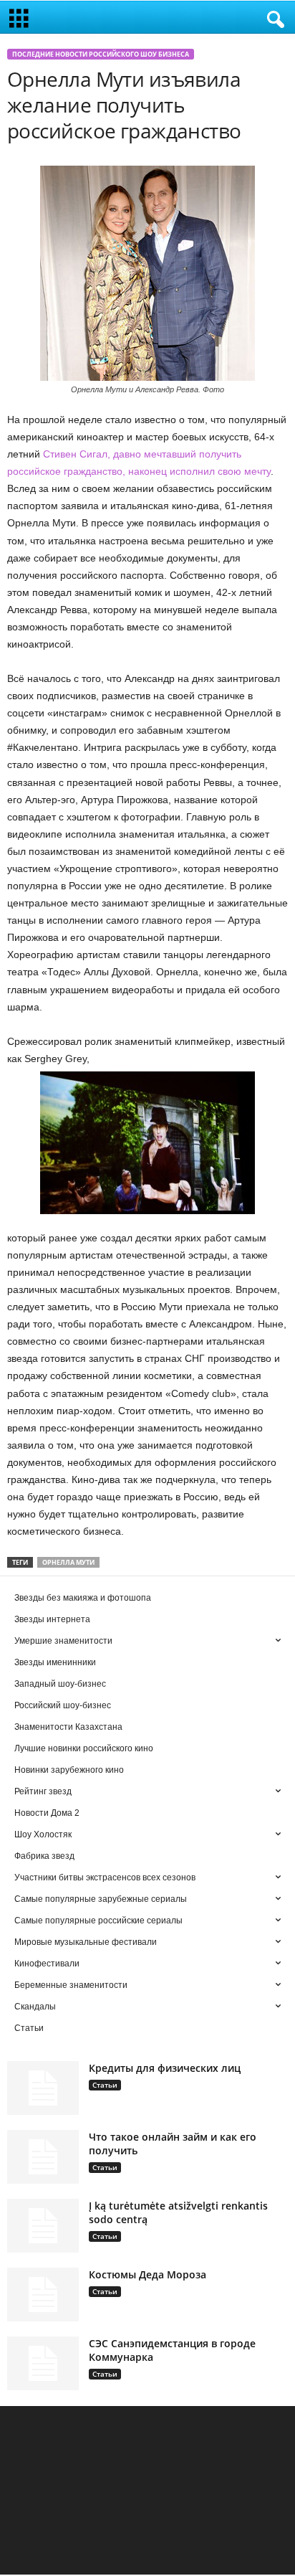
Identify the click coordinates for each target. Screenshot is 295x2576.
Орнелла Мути (68, 1562)
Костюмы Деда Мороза (147, 2274)
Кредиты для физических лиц (165, 2068)
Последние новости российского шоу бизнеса (101, 54)
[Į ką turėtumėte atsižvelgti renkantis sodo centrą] (43, 2226)
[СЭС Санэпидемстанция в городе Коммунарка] (43, 2363)
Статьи (105, 2085)
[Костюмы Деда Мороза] (43, 2295)
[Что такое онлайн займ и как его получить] (43, 2157)
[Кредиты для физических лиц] (43, 2088)
